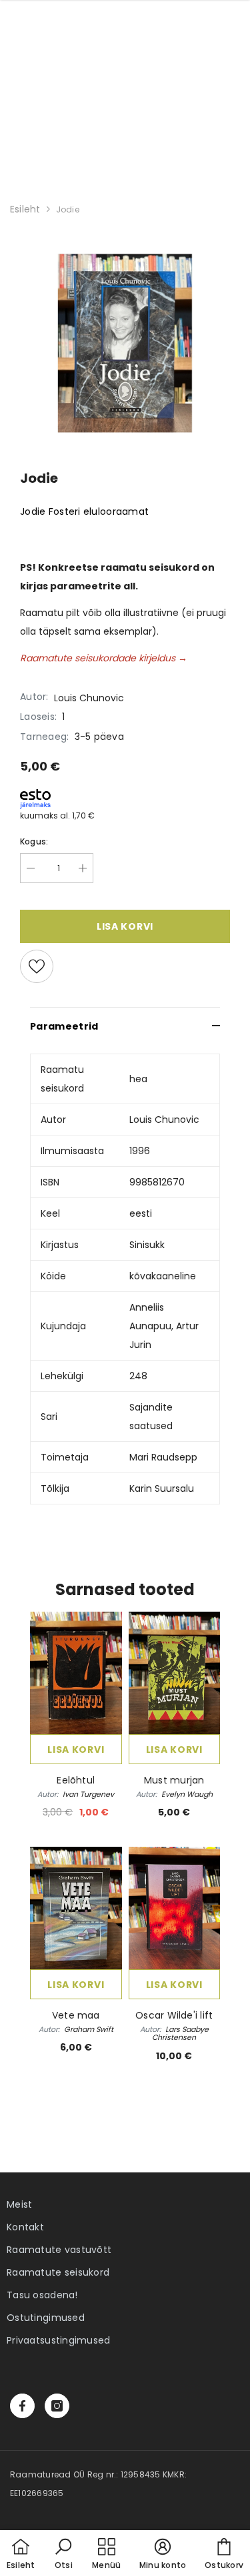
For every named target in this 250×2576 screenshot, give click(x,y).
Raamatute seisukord (58, 2272)
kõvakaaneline (163, 1276)
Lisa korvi (76, 1750)
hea (138, 1079)
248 (138, 1376)
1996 (140, 1151)
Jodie (68, 209)
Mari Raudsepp (163, 1457)
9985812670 (157, 1182)
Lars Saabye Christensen (180, 2033)
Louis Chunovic (89, 698)
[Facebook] (22, 2406)
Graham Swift (89, 2029)
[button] (63, 2555)
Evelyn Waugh (187, 1794)
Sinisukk (147, 1245)
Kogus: (34, 841)
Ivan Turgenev (88, 1794)
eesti (141, 1213)
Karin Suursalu (162, 1488)
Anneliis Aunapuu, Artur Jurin (164, 1326)
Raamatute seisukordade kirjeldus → (104, 658)
